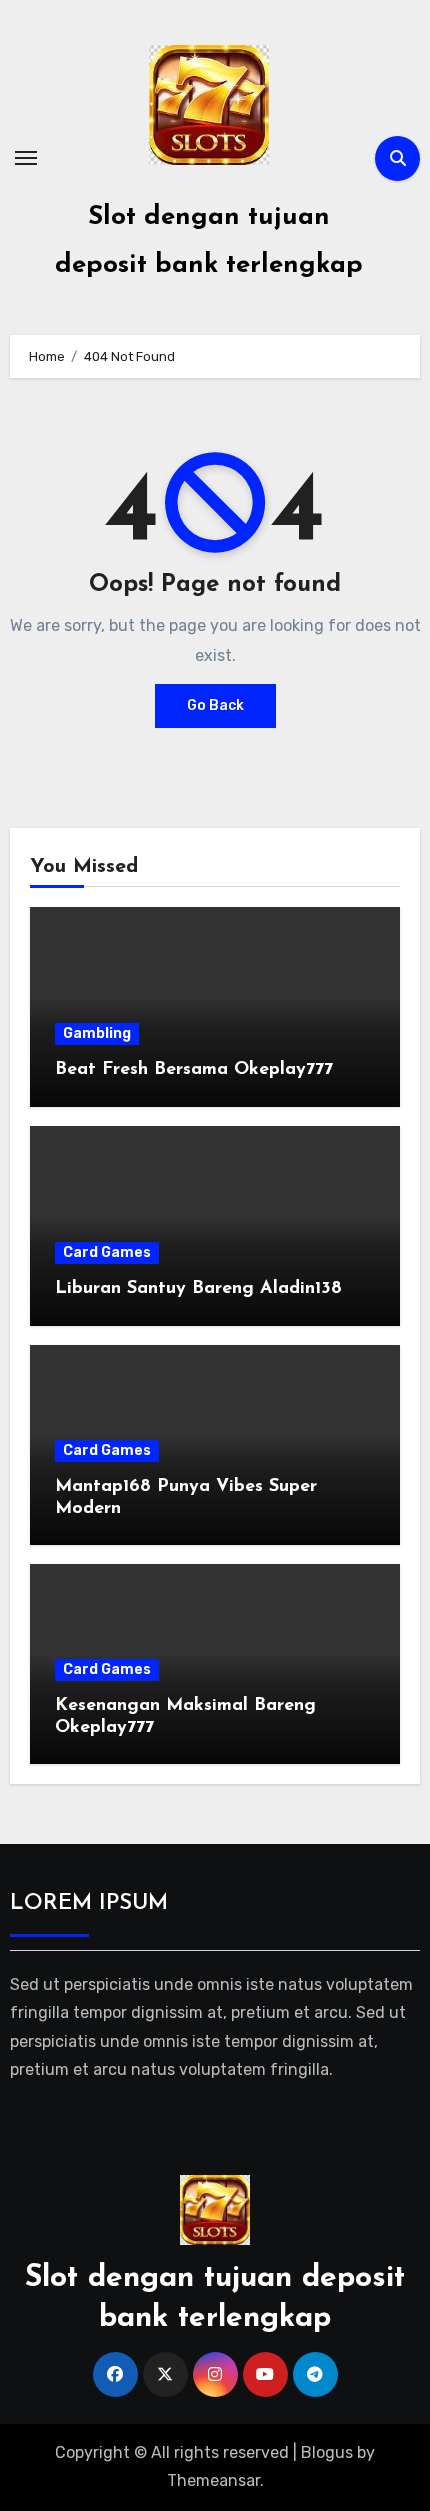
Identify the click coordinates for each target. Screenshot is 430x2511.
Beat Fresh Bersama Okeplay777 (194, 1070)
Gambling (97, 1033)
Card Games (107, 1252)
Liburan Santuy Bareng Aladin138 (198, 1289)
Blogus (327, 2452)
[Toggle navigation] (26, 158)
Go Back (215, 705)
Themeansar (213, 2480)
